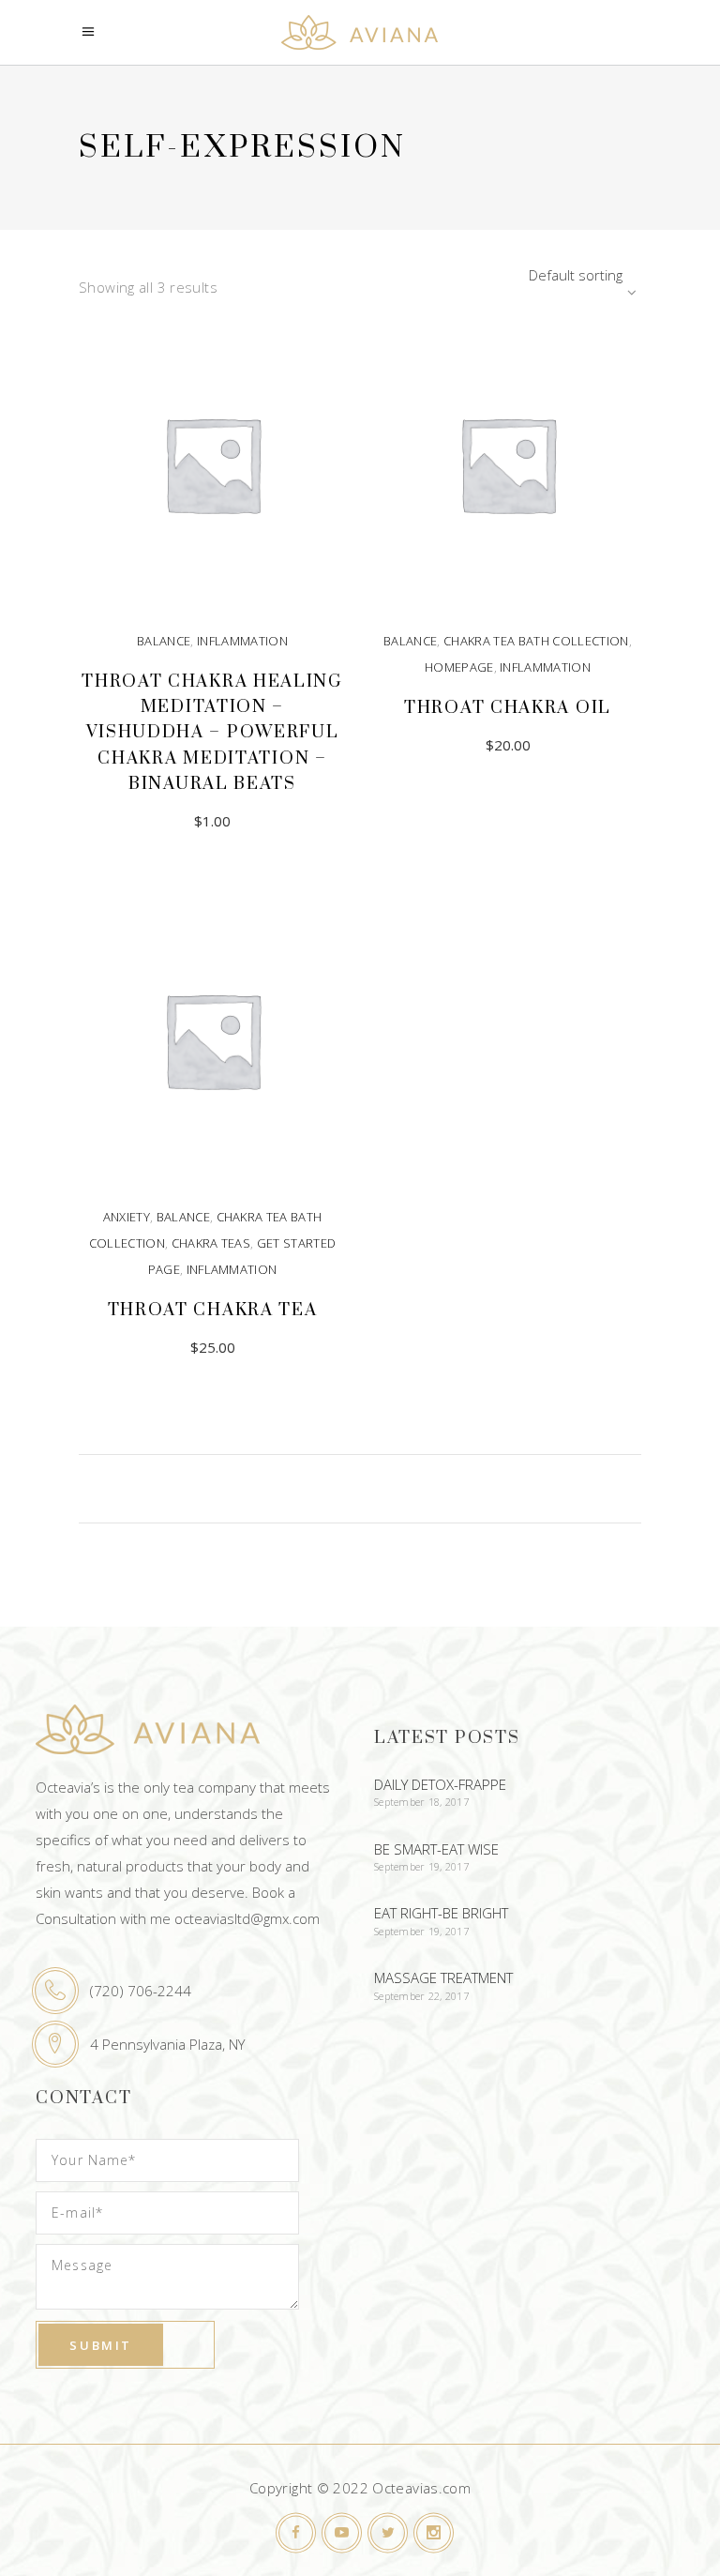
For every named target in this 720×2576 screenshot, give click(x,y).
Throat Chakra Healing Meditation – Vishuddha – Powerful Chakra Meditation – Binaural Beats (212, 733)
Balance (164, 641)
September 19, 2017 (421, 1866)
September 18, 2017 (421, 1802)
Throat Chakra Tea (213, 1310)
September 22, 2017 (421, 1996)
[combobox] (524, 275)
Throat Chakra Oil (508, 708)
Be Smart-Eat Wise (436, 1849)
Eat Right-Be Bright (441, 1913)
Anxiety (127, 1217)
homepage (459, 667)
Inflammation (242, 641)
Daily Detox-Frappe (440, 1784)
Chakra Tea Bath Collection (536, 641)
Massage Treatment (443, 1977)
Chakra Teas (211, 1243)
